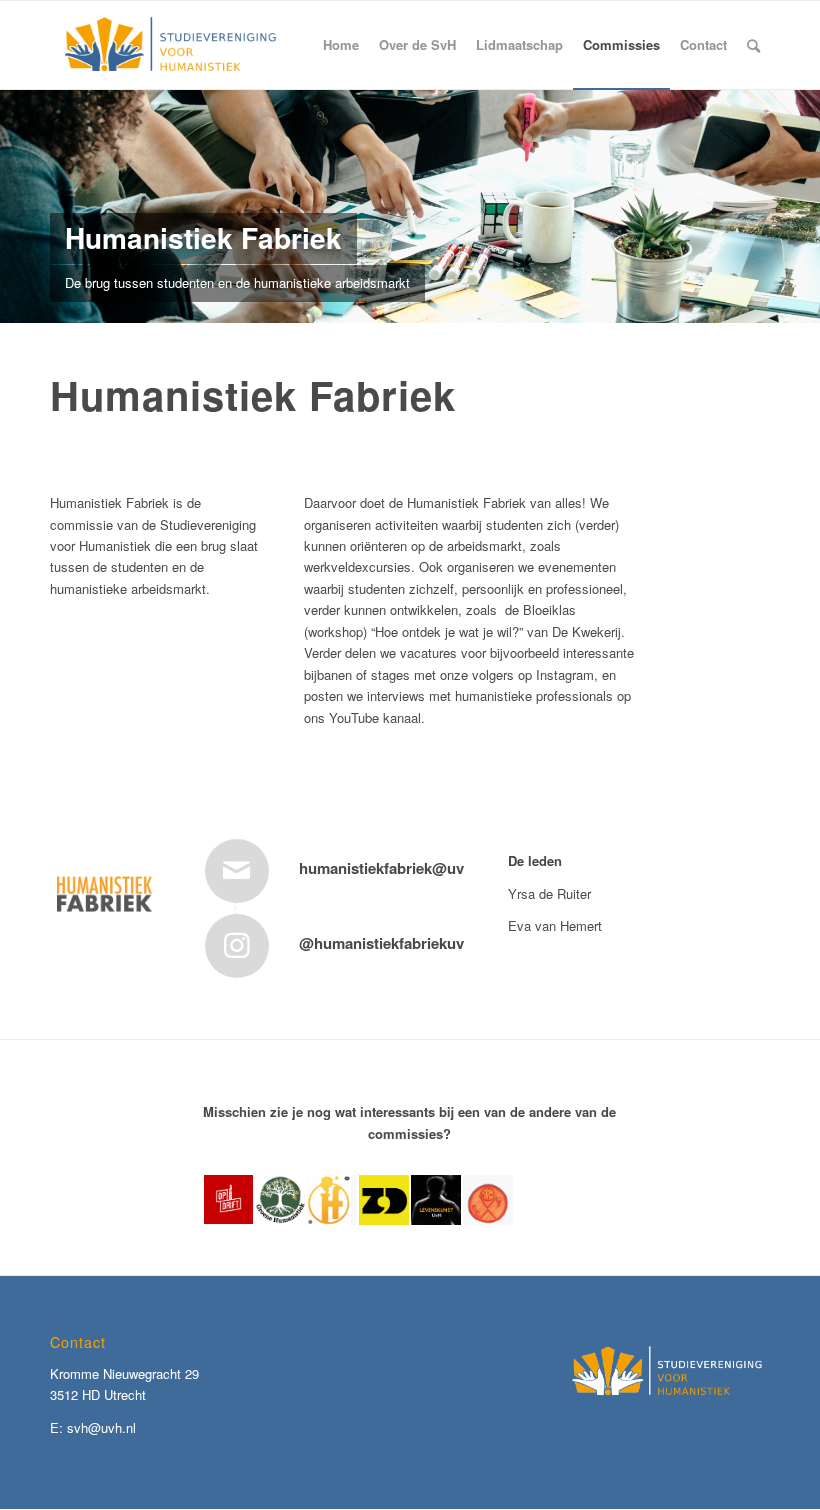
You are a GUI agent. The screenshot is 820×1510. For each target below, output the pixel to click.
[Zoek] (753, 45)
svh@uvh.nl (101, 1427)
